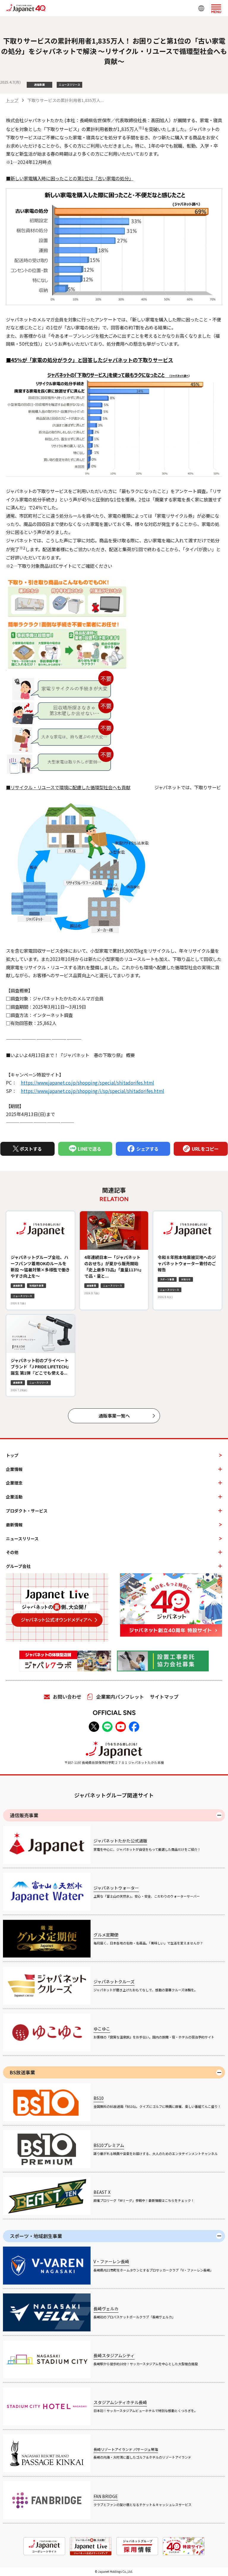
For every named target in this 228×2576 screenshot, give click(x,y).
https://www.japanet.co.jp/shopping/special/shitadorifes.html (87, 1083)
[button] (216, 8)
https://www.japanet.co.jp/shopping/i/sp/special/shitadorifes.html (92, 1091)
